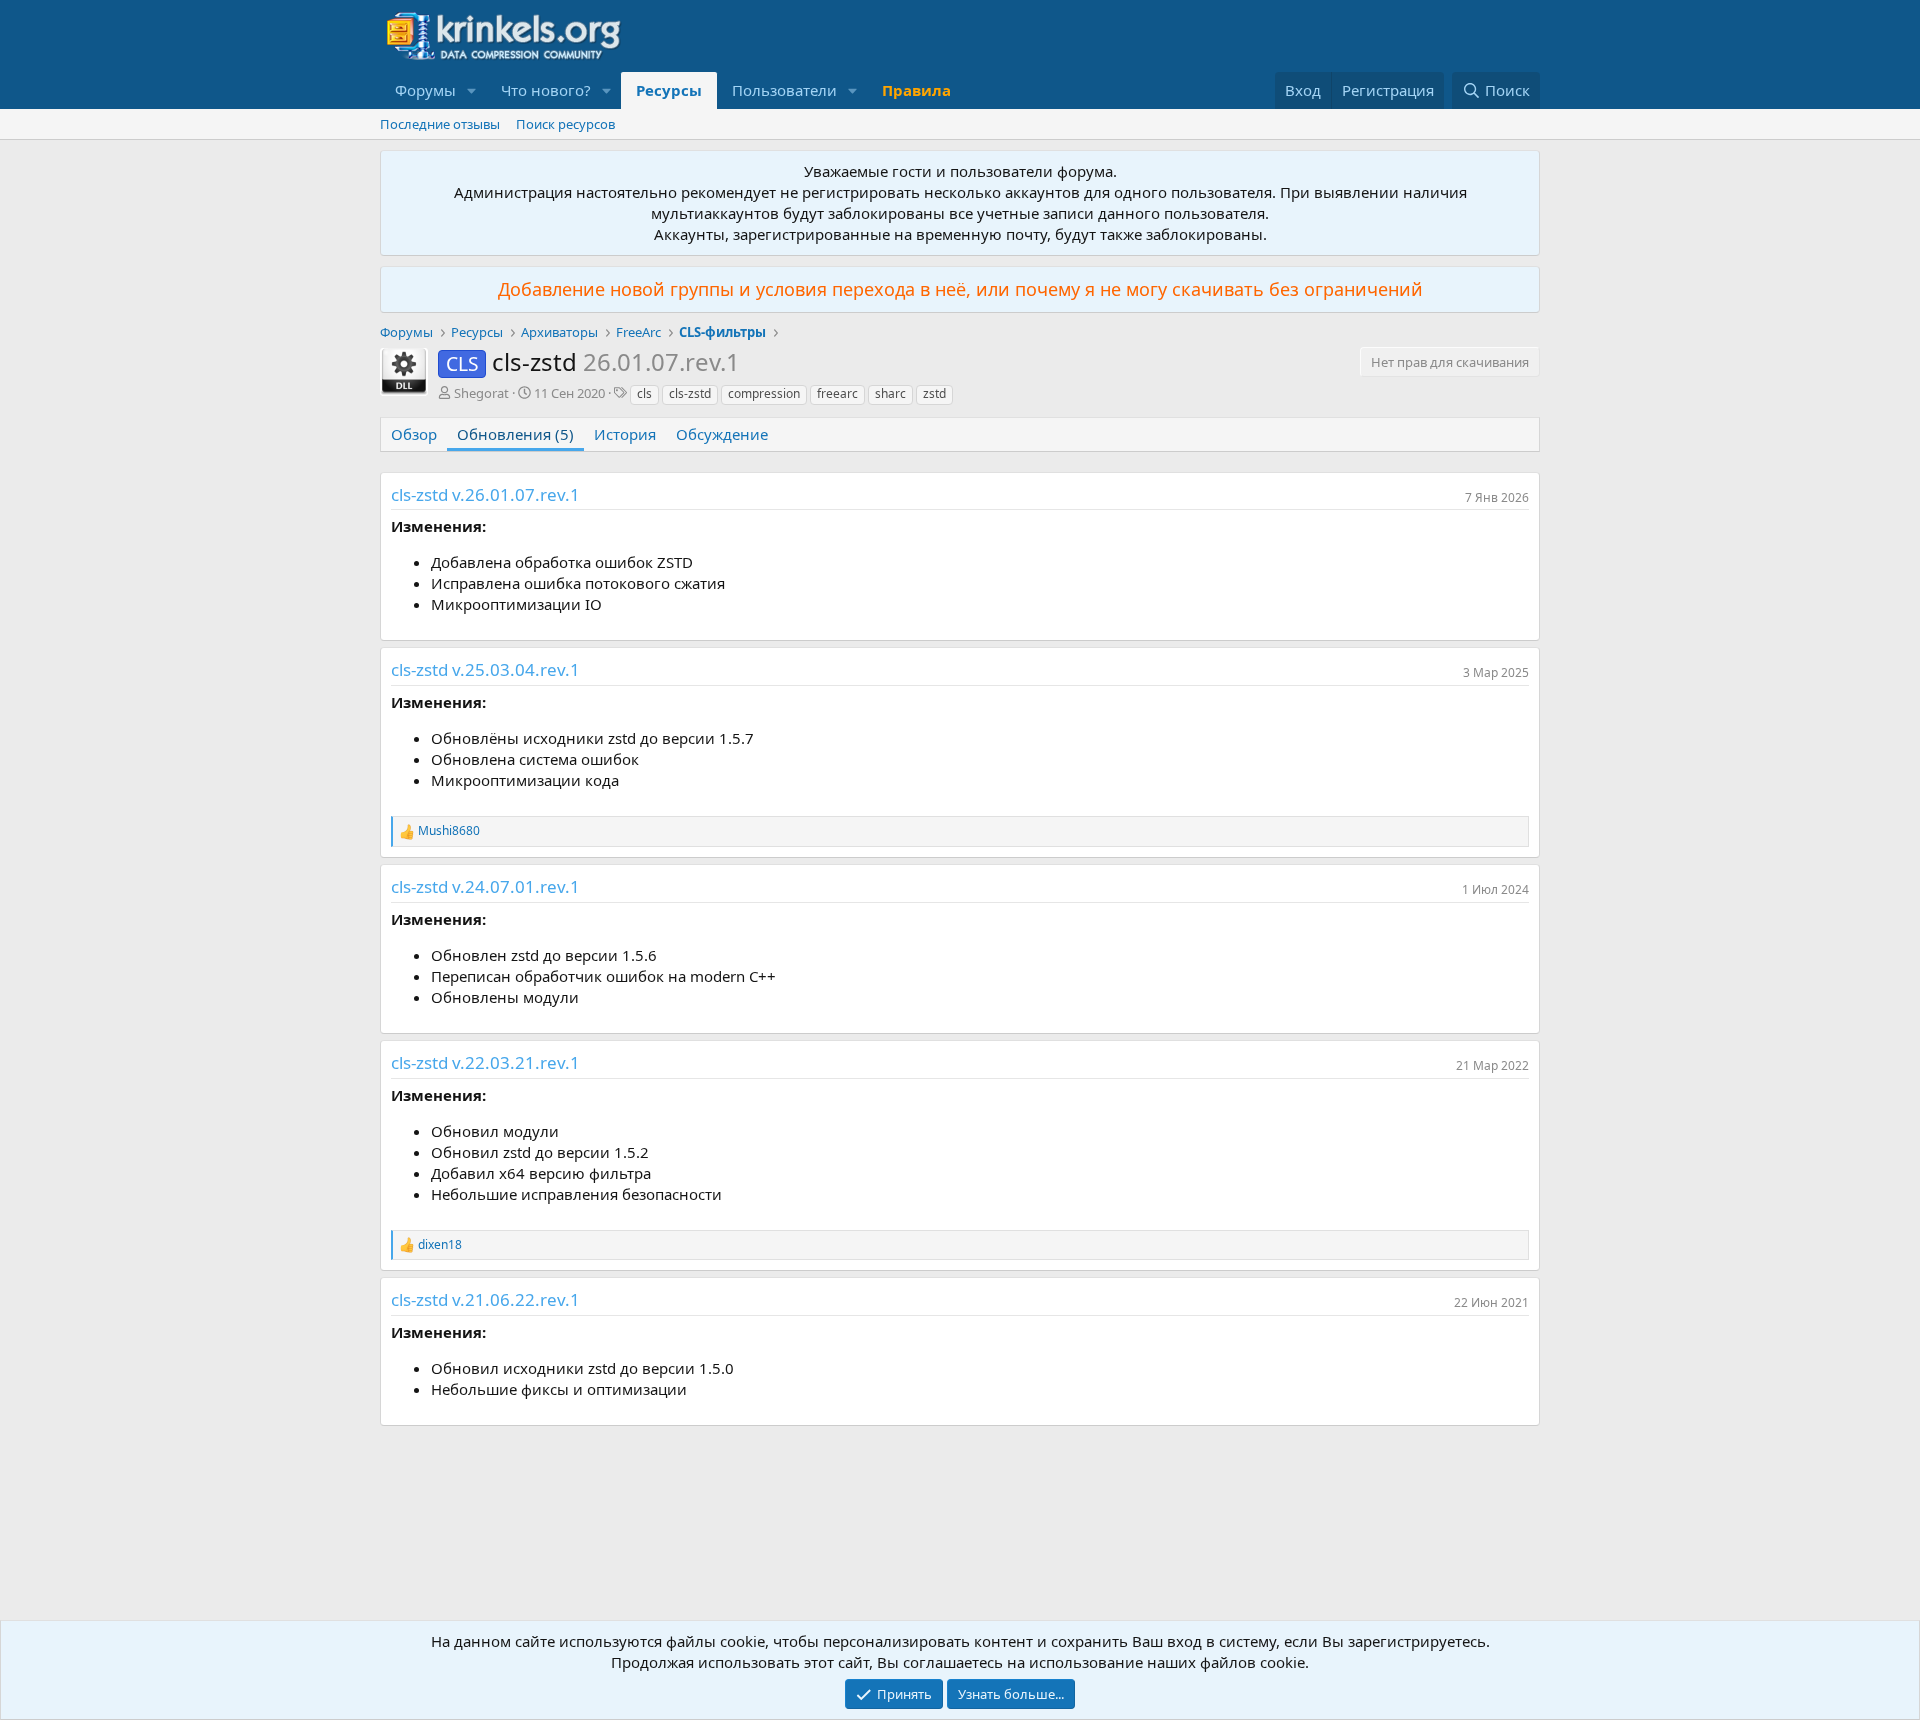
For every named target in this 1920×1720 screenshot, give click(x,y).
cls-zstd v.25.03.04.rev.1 (485, 669)
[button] (472, 90)
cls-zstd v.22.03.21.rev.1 (485, 1062)
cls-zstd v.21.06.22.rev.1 (485, 1299)
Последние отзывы (440, 124)
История (625, 434)
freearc (837, 393)
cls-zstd (690, 393)
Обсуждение (722, 434)
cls (644, 393)
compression (764, 393)
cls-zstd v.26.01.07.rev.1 (485, 494)
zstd (934, 393)
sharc (890, 393)
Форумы (425, 90)
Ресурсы (669, 90)
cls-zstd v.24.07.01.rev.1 (485, 886)
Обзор (414, 434)
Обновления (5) (515, 434)
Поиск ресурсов (565, 124)
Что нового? (546, 90)
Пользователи (784, 90)
